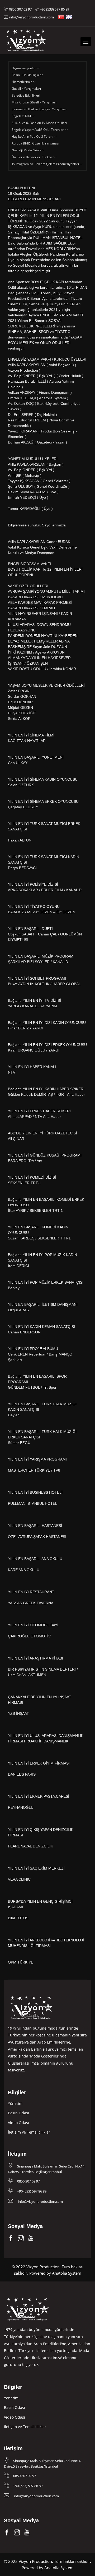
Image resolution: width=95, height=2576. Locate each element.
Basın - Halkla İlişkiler (27, 75)
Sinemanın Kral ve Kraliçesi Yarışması (39, 109)
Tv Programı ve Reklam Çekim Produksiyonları (46, 164)
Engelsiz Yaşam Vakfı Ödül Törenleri (38, 130)
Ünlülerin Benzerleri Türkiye (33, 157)
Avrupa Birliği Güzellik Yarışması (35, 143)
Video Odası (18, 2123)
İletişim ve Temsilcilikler (29, 2132)
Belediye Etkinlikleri (26, 95)
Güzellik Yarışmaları (26, 89)
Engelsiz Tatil (22, 116)
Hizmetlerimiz (22, 82)
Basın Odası (18, 2113)
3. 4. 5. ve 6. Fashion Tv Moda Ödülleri (39, 123)
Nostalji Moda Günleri (28, 150)
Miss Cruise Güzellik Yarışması (34, 102)
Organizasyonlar (24, 68)
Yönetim (15, 2103)
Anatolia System (67, 2273)
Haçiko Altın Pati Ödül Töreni (33, 136)
